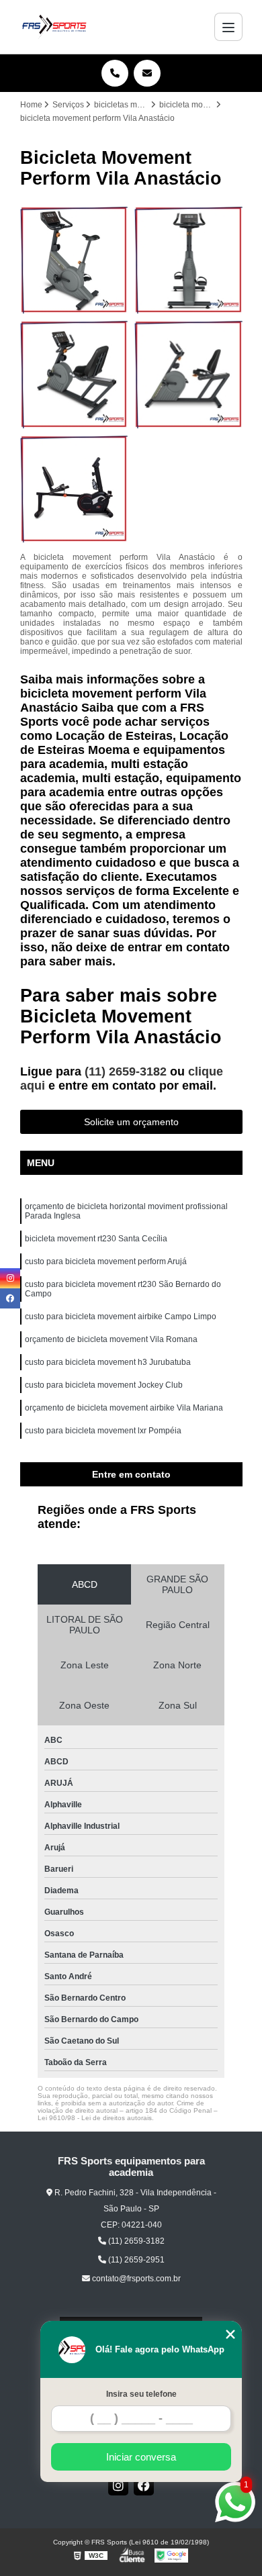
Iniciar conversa (141, 2457)
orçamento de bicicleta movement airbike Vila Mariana (124, 1408)
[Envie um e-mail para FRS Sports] (147, 73)
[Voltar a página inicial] (54, 27)
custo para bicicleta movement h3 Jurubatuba (108, 1362)
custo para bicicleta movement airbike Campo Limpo (121, 1317)
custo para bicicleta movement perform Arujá (106, 1261)
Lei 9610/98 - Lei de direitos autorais (95, 2118)
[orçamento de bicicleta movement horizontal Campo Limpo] (188, 374)
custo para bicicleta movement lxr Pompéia (103, 1431)
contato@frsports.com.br (135, 2279)
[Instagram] (118, 2485)
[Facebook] (144, 2485)
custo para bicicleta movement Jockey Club (104, 1385)
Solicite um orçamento (131, 1122)
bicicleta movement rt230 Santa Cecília (96, 1239)
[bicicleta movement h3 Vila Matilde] (74, 489)
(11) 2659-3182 (127, 1071)
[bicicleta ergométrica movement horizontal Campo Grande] (74, 374)
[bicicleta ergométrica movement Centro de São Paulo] (74, 260)
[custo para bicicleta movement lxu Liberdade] (188, 260)
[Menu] (228, 27)
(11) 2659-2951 (135, 2260)
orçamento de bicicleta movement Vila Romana (111, 1339)
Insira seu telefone (141, 2394)
